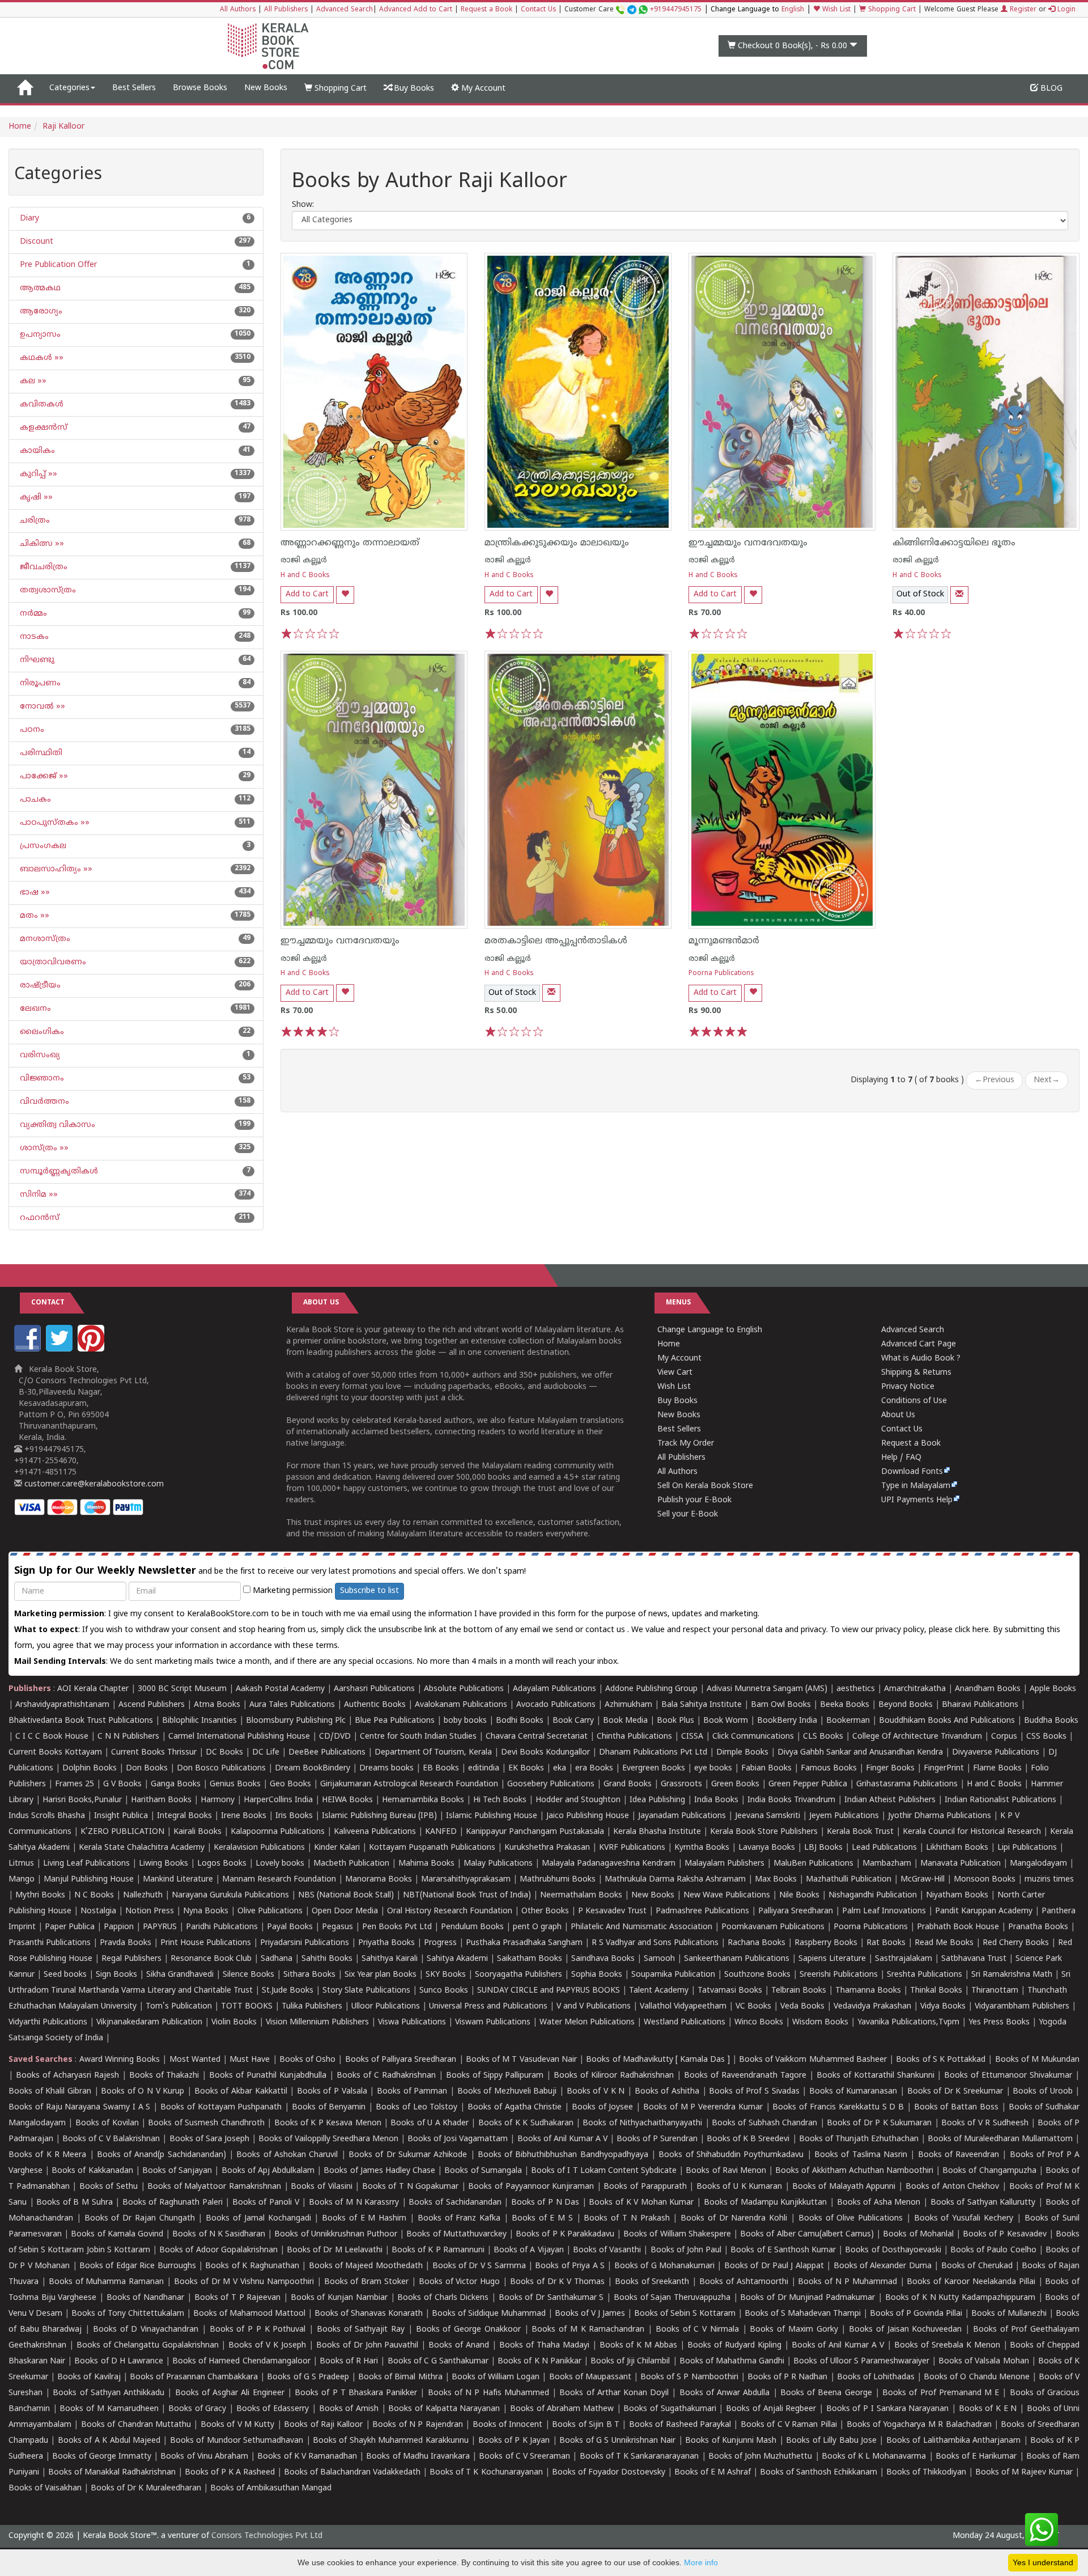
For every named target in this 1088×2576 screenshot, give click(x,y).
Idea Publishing (657, 1800)
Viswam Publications (493, 2022)
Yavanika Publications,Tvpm (908, 2022)
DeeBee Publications (327, 1753)
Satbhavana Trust (974, 1959)
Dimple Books (742, 1753)
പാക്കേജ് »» (43, 776)
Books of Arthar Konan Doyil (614, 2393)
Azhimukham (628, 1705)
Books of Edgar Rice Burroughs (138, 2266)
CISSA (692, 1737)
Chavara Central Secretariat (537, 1737)
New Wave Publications (727, 1895)
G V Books (122, 1784)
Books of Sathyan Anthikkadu (109, 2393)
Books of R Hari (349, 2361)
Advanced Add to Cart (416, 10)
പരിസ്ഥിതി (40, 753)
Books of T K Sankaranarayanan (639, 2457)
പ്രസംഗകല (42, 846)
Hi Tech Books (500, 1800)
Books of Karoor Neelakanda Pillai (971, 2282)
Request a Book (486, 10)
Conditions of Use (914, 1401)
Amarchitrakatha (915, 1689)
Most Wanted (195, 2060)
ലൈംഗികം (41, 1032)
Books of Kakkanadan (92, 2171)
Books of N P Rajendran (418, 2425)
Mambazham (887, 1864)
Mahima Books (426, 1864)
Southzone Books (757, 1975)
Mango (22, 1880)
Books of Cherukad (977, 2266)
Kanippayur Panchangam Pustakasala (535, 1832)
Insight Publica (121, 1816)
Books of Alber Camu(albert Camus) (807, 2234)
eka (560, 1768)
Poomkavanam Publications (773, 1927)
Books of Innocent (508, 2425)
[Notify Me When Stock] (959, 595)
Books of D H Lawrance (119, 2361)
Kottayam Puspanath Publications (432, 1848)
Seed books (65, 1975)
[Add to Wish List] (345, 595)
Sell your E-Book (688, 1514)
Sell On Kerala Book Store (705, 1486)
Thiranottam (995, 1991)
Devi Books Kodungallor (545, 1753)
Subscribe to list (369, 1591)
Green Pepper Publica (808, 1784)
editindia (484, 1768)
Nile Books (799, 1895)
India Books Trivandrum (791, 1800)
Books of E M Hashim (364, 2219)
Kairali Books (197, 1832)
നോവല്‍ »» (41, 707)
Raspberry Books (826, 1943)
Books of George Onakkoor (468, 2330)
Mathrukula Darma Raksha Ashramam (675, 1880)
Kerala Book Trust (860, 1832)
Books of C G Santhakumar (438, 2361)
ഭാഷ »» (34, 893)
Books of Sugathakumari (670, 2409)
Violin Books (234, 2022)
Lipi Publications (1027, 1848)
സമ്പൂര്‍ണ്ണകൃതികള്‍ (58, 1172)
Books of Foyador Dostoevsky (609, 2473)
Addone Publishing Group (651, 1689)
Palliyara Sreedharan (796, 1911)
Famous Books (829, 1768)
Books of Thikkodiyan (926, 2473)
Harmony (218, 1800)
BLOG (1050, 89)
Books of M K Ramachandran (588, 2330)
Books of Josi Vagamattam (458, 2139)
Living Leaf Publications (86, 1864)
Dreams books (386, 1768)
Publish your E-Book (694, 1500)
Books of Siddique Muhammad (489, 2314)
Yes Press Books (999, 2022)
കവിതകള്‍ (41, 404)
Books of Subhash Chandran (764, 2123)
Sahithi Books (327, 1959)
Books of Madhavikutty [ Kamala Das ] (658, 2060)
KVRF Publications (632, 1848)
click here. (974, 1630)
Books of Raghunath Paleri (173, 2203)
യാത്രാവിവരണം (52, 962)
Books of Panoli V (266, 2203)
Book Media (625, 1721)
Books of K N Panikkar (539, 2361)
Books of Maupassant (590, 2377)
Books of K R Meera (47, 2155)
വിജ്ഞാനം (41, 1079)
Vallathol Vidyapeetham (683, 2007)
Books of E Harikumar (976, 2457)
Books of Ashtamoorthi (744, 2282)
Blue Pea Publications (395, 1721)
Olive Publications (270, 1911)
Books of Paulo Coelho (993, 2250)
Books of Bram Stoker (367, 2282)
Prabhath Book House (958, 1927)
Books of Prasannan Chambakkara (194, 2377)
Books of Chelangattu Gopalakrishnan (148, 2346)
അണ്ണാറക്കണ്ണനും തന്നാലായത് (350, 543)
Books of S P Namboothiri (689, 2377)
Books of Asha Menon (879, 2203)
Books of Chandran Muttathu (136, 2425)
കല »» (32, 381)
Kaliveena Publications (375, 1832)
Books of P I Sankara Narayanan (888, 2409)
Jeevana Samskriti (768, 1816)
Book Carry (573, 1721)
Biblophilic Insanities (199, 1721)
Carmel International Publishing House (239, 1737)
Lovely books (280, 1864)
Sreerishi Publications (839, 1975)
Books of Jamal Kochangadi (258, 2219)
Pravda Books (126, 1943)
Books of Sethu (109, 2187)
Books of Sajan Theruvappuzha (672, 2298)
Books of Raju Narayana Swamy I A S (79, 2107)
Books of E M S (542, 2219)
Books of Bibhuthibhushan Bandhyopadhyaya (563, 2155)
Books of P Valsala (332, 2092)
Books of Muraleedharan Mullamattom (1000, 2139)
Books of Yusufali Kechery (964, 2219)
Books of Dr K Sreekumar (955, 2092)
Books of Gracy (197, 2409)
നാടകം (33, 637)
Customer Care (633, 10)
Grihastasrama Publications (907, 1784)
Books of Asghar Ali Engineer (230, 2393)
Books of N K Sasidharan (219, 2234)
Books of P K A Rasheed (230, 2473)
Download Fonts (912, 1472)
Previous (994, 1080)
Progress (440, 1943)
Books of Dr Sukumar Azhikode (408, 2155)
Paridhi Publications (222, 1927)
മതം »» (33, 916)
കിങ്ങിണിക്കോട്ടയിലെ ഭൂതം (954, 543)
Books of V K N (596, 2092)
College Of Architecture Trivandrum (917, 1737)
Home (20, 127)
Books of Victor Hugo (460, 2282)
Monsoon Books (985, 1880)
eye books (713, 1768)
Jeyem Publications (844, 1816)
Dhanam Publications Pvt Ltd (653, 1753)
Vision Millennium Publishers (317, 2022)
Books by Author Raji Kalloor (430, 183)
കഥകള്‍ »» (41, 358)
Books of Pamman (412, 2092)
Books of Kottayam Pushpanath (221, 2107)
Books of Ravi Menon (726, 2171)
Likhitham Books (957, 1848)
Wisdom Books (820, 2022)
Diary (28, 219)
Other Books (545, 1911)
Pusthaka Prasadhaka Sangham (524, 1943)
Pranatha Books (1038, 1927)
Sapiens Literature (832, 1959)
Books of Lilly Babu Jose (831, 2441)
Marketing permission (292, 1591)
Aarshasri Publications (374, 1689)
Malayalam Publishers (724, 1864)
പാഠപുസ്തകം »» (54, 823)
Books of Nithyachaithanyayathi (642, 2123)
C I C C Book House (52, 1737)
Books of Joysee (603, 2107)
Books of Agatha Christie (515, 2107)
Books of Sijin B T (586, 2425)
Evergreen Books (654, 1768)
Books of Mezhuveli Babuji (507, 2092)
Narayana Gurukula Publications (230, 1895)
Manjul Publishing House (89, 1880)
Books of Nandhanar (145, 2298)
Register (1022, 10)
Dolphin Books (90, 1768)
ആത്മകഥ (39, 288)
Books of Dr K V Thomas (557, 2282)
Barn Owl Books (781, 1705)
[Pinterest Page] (92, 1350)
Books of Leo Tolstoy (416, 2107)
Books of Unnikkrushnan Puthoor (336, 2234)
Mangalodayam (1038, 1864)
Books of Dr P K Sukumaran (879, 2123)
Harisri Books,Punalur (82, 1800)
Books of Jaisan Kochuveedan (905, 2330)
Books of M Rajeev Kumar (1024, 2473)
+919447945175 (676, 10)
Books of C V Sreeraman (524, 2457)
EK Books (526, 1768)
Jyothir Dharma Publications (940, 1816)
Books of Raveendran (959, 2155)
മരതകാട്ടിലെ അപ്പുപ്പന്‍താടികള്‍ (556, 941)
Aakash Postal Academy (281, 1689)
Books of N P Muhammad (847, 2282)
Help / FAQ (901, 1458)
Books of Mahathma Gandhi (732, 2361)
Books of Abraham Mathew (562, 2409)
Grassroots (681, 1784)
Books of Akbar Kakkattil (241, 2092)
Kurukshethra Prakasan (547, 1848)
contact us (606, 1630)
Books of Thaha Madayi (544, 2346)
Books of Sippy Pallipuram (495, 2076)
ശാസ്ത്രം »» (43, 1148)
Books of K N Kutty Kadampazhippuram (960, 2298)
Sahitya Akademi (457, 1959)
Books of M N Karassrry (354, 2203)
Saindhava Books (603, 1959)
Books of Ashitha (667, 2092)
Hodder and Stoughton (578, 1800)
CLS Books (823, 1737)
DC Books (224, 1753)
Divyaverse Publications (996, 1753)
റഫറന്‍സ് (39, 1218)
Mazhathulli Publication (849, 1880)
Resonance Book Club (211, 1959)
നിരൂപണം (39, 683)
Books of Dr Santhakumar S (551, 2298)
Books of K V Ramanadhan (307, 2457)
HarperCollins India (278, 1800)
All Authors (238, 10)
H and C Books (305, 576)
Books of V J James (590, 2314)
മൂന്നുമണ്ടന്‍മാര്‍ (724, 941)
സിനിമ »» (38, 1195)
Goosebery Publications (551, 1784)
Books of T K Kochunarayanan (486, 2473)
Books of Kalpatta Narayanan (444, 2409)
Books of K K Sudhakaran (526, 2123)
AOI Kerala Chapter (93, 1689)
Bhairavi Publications (980, 1705)
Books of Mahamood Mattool (249, 2314)
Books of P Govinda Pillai (916, 2314)
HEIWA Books (347, 1800)
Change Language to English (710, 1330)
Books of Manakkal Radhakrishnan (112, 2473)
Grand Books (628, 1784)
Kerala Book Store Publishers (764, 1832)
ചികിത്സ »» (41, 544)
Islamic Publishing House (492, 1816)
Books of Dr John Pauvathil (367, 2346)
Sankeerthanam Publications (737, 1959)
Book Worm (726, 1721)
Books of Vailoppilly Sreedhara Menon (328, 2139)
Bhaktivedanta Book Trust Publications (81, 1721)
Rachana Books (756, 1943)
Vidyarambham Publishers (1022, 2007)
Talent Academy (659, 1991)
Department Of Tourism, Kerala (433, 1753)
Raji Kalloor (63, 127)
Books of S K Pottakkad (941, 2060)
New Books (266, 88)
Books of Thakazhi (164, 2076)
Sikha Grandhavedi (180, 1975)
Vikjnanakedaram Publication (149, 2022)
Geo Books (290, 1784)
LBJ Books (823, 1848)
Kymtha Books (702, 1848)
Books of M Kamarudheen (109, 2409)
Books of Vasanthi (607, 2250)
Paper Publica (70, 1927)
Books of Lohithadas (876, 2377)
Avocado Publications (556, 1705)
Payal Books (290, 1927)
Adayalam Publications (554, 1689)
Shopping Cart (891, 10)
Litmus (21, 1864)
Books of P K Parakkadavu (565, 2234)
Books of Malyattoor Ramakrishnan (214, 2187)
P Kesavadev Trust (612, 1911)
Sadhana (277, 1959)
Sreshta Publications (925, 1975)
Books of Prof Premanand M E (941, 2393)
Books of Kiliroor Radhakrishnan (614, 2076)
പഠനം (31, 730)
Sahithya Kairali (390, 1959)
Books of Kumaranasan (853, 2092)
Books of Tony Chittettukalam (128, 2314)
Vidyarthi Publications (48, 2022)
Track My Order (686, 1444)
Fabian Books (766, 1768)
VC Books (753, 2007)
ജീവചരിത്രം (42, 567)
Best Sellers (134, 88)
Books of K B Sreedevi (748, 2139)
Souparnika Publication (673, 1975)
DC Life (266, 1753)
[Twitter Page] (61, 1350)
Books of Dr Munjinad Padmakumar (807, 2298)
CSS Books (1046, 1737)
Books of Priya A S (570, 2266)
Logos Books (222, 1864)
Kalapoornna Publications (278, 1832)
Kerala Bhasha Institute (657, 1832)
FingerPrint (944, 1768)
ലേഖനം (34, 1009)
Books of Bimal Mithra (400, 2377)
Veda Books (802, 2007)
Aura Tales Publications (292, 1705)
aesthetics (856, 1689)
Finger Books (890, 1768)
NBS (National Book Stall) (346, 1895)
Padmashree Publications (702, 1911)
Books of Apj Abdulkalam (268, 2171)
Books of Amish (349, 2409)
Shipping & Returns (916, 1373)
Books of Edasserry (273, 2409)
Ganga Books (176, 1784)
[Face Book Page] (29, 1350)
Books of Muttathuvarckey (456, 2234)
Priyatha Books (386, 1943)
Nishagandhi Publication (873, 1895)
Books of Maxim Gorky (794, 2330)
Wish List (835, 10)
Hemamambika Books (423, 1800)
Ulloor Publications (386, 2007)
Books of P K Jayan (514, 2441)
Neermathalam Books (581, 1895)
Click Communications (753, 1737)
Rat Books (886, 1943)
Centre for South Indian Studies (418, 1737)
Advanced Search (345, 10)
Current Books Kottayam (55, 1753)
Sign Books (116, 1975)
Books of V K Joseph (267, 2346)
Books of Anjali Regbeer (771, 2409)
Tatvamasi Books (730, 1991)
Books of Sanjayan (177, 2171)
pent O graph (537, 1927)
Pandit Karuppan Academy (984, 1911)
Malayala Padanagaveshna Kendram (609, 1864)
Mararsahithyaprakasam (466, 1880)
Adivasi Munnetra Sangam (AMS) (767, 1689)
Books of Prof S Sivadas (754, 2092)
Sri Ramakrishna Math (1012, 1975)
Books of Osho (307, 2060)
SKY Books (446, 1975)
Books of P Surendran (657, 2139)
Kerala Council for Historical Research (972, 1832)
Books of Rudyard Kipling (734, 2346)
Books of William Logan (496, 2377)
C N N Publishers (128, 1737)
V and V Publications (594, 2007)
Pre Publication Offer (57, 265)
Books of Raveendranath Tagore (745, 2076)
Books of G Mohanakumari (664, 2266)
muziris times (1049, 1880)
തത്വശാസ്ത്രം (47, 590)
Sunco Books (444, 1991)
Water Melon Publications (587, 2022)
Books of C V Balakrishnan (111, 2139)
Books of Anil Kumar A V (562, 2139)
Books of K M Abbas (639, 2346)
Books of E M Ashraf (713, 2473)
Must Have (250, 2060)
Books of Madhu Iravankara (418, 2457)
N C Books (94, 1895)
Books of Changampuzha (989, 2171)
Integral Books (184, 1816)
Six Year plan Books (381, 1975)
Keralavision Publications (259, 1848)
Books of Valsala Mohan (983, 2361)
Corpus (1004, 1737)
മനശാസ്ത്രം (44, 939)
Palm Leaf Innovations (884, 1911)
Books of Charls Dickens (443, 2298)
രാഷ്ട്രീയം (39, 986)
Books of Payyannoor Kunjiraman (531, 2187)
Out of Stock (920, 594)
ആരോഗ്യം (40, 312)
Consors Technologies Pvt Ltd (267, 2536)
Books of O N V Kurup (143, 2092)
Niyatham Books (957, 1895)
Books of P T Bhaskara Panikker (356, 2393)
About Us (898, 1415)
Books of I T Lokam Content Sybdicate (604, 2171)
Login (1065, 10)
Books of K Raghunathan (252, 2266)
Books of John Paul (686, 2250)
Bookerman (848, 1721)
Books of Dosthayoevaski (893, 2250)
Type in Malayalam (916, 1486)
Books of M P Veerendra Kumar (703, 2107)
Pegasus (337, 1927)
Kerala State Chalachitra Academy (142, 1848)
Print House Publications (206, 1943)
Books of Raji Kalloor (323, 2425)
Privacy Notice (908, 1387)
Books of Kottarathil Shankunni (875, 2076)
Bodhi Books (520, 1721)
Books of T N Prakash (626, 2219)
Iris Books (294, 1816)
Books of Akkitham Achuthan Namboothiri (854, 2171)
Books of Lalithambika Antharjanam (953, 2441)
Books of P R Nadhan (788, 2377)
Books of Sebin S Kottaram (685, 2314)
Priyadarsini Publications (305, 1943)
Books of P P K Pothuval (258, 2330)
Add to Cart (307, 594)
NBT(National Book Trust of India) (467, 1895)
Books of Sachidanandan (455, 2203)
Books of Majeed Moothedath (366, 2266)
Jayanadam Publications (682, 1816)
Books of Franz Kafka (459, 2219)
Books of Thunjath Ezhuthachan (859, 2139)
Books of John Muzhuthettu (760, 2457)
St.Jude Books (288, 1991)
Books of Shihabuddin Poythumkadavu (731, 2155)
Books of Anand (459, 2346)
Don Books (147, 1768)
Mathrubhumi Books (558, 1880)
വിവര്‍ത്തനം (43, 1102)
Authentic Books (375, 1705)
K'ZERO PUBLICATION (122, 1832)
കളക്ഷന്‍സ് (42, 428)
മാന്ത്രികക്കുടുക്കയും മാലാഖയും (557, 543)
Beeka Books (845, 1705)
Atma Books (217, 1705)
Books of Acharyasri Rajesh (67, 2076)
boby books (465, 1721)
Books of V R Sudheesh (985, 2123)
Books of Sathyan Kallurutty (983, 2203)
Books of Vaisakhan (45, 2488)
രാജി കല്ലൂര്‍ (304, 560)
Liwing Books (163, 1864)
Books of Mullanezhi (1009, 2314)
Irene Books (244, 1816)
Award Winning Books (120, 2060)
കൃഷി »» (35, 497)
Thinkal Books (936, 1991)
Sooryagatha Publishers (518, 1975)
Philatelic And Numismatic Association (641, 1927)
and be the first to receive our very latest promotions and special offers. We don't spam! (270, 1571)
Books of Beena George (826, 2393)
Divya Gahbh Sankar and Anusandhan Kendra (860, 1753)
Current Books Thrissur (154, 1753)
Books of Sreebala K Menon (947, 2346)
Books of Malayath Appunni (844, 2187)
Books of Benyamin (329, 2107)
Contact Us (538, 10)
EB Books (441, 1768)
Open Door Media (345, 1911)
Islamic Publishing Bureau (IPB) (379, 1816)
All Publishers (286, 10)
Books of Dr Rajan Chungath (140, 2219)
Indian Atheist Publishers (890, 1800)
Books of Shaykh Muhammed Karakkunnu (391, 2441)
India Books (716, 1800)
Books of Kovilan (107, 2123)
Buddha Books (1051, 1721)
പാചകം (34, 800)
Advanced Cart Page (919, 1344)
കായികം (36, 451)
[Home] (25, 88)
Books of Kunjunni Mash (731, 2441)
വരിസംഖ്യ (39, 1055)
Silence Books (248, 1975)
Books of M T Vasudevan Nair (521, 2060)
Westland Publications (686, 2022)
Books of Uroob (1042, 2092)
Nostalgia (98, 1911)
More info (701, 2562)
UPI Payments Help (917, 1500)
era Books (594, 1768)
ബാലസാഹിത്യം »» (55, 869)
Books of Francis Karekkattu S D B (838, 2107)
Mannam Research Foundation (279, 1880)
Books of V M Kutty (238, 2425)
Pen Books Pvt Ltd (397, 1927)
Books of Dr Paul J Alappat (774, 2266)
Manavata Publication (960, 1864)
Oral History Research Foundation (450, 1911)
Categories (69, 88)
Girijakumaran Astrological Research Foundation (409, 1784)
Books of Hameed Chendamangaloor (241, 2361)
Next (1047, 1080)
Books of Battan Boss (956, 2107)
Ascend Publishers (152, 1705)
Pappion (119, 1927)
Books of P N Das (545, 2203)
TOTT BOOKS (247, 2007)
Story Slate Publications (366, 1991)
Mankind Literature (178, 1880)
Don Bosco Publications (221, 1768)
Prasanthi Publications (50, 1943)
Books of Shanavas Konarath (369, 2314)
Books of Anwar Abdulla (725, 2393)
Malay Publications (498, 1864)
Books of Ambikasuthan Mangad (271, 2488)
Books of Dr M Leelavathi (335, 2250)
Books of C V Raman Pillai (789, 2425)
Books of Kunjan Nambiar (339, 2298)
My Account (482, 89)
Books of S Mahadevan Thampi (803, 2314)
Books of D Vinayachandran (146, 2330)
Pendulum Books (472, 1927)
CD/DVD (335, 1737)
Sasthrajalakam (904, 1959)
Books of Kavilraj (89, 2377)
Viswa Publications (412, 2022)
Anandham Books (988, 1689)
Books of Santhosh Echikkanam (819, 2473)
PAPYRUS (160, 1927)
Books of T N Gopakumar (410, 2187)
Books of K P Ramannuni (438, 2250)
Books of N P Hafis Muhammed (488, 2393)
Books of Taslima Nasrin (861, 2155)
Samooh (659, 1959)
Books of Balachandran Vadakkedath (352, 2473)
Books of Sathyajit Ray (361, 2330)
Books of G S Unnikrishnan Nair (617, 2441)
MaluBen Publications (813, 1864)
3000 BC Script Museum (182, 1689)
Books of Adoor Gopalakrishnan (218, 2250)
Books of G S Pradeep (308, 2377)
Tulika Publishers (312, 2007)
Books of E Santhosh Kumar (783, 2250)
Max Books (776, 1880)
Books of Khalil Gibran (50, 2092)
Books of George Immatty (102, 2457)
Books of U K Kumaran (739, 2187)
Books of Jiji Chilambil (630, 2361)
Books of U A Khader (430, 2123)
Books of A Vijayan (529, 2250)
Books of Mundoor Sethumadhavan (237, 2441)
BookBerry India (787, 1721)
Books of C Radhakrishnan (386, 2076)
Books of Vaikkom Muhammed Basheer (813, 2060)
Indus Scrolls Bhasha (47, 1816)
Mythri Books (40, 1895)
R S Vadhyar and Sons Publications (655, 1943)
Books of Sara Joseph (209, 2139)
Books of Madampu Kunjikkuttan (766, 2203)
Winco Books (759, 2022)
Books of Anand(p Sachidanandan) (161, 2155)
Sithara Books (309, 1975)
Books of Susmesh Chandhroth (206, 2123)
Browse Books (200, 88)
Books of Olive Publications (851, 2219)
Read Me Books (944, 1943)
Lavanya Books (767, 1848)
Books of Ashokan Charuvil (287, 2155)
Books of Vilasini (321, 2187)
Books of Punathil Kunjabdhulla (268, 2076)
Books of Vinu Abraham (204, 2457)
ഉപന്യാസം (39, 335)
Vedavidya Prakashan (872, 2007)
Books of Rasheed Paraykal (680, 2425)
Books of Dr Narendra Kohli (734, 2219)
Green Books (735, 1784)
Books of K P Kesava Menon (328, 2123)
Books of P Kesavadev (1005, 2234)
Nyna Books (206, 1911)
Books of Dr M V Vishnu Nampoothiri (244, 2282)
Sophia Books (597, 1975)
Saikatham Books (530, 1959)
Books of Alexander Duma (883, 2266)
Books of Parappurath (645, 2187)
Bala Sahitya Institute (702, 1705)
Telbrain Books (799, 1991)
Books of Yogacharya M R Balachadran (919, 2425)
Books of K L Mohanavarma (874, 2457)
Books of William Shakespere (677, 2234)
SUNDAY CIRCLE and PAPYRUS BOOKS (549, 1991)
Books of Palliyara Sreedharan (401, 2060)
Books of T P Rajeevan (238, 2298)
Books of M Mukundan (1038, 2060)
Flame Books (997, 1768)
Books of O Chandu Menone (977, 2377)
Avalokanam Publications (461, 1705)
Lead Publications (884, 1848)
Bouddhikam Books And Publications (947, 1721)
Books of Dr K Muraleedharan (146, 2488)
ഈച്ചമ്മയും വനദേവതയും (748, 543)
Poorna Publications (721, 974)
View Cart (675, 1373)
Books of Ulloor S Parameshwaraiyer (861, 2361)
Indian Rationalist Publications (1000, 1800)
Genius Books (235, 1784)
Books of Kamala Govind (117, 2234)
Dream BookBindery (313, 1768)
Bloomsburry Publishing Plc (296, 1721)
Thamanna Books (868, 1991)
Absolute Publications (464, 1689)
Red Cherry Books (1016, 1943)
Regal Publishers (131, 1959)
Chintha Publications (634, 1737)
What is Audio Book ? (921, 1359)
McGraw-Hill (923, 1880)
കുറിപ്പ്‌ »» (37, 474)
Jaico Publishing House (588, 1816)
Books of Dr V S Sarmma (479, 2266)
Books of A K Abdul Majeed (109, 2441)
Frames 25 (75, 1784)
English (793, 10)
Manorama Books (379, 1880)
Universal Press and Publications (488, 2007)
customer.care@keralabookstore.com (93, 1484)
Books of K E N (988, 2409)
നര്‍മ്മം (32, 614)
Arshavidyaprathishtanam (62, 1705)
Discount (35, 242)
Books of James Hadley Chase (379, 2171)
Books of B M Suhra (74, 2203)
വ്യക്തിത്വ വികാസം (56, 1125)
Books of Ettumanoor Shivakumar (1008, 2076)
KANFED (441, 1832)
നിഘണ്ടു (36, 660)
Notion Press (150, 1911)
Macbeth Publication (351, 1864)
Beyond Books (906, 1705)
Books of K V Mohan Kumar (641, 2203)
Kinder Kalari (337, 1848)
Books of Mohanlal (918, 2234)
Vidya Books (943, 2007)
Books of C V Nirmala (697, 2330)
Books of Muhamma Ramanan (107, 2282)
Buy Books (413, 89)
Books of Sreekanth (652, 2282)
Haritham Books (161, 1800)
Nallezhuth (143, 1895)
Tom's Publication (179, 2007)
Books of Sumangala (483, 2171)
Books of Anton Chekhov (953, 2187)
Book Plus (675, 1721)
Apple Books (1053, 1689)
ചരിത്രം (34, 521)
